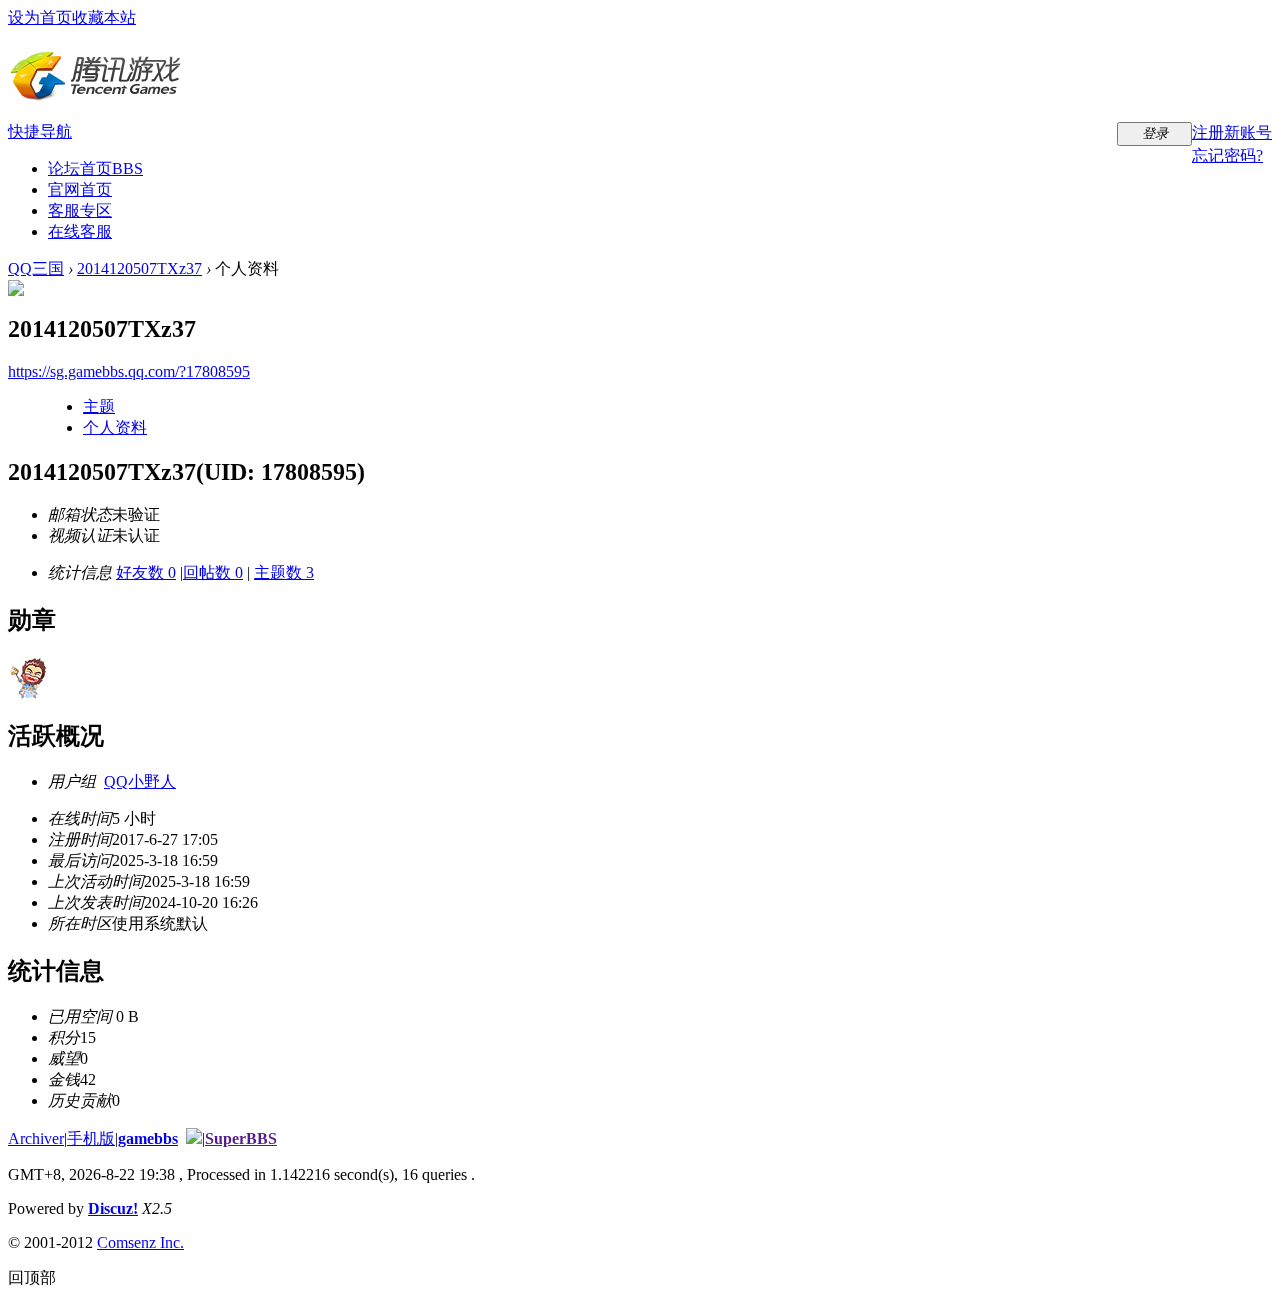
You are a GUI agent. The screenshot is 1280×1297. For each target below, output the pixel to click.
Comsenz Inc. (140, 1242)
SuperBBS (241, 1138)
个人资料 (115, 427)
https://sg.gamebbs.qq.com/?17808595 (129, 371)
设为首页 (40, 17)
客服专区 (80, 210)
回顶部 (32, 1277)
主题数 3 (284, 572)
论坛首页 (95, 168)
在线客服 (80, 231)
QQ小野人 (140, 781)
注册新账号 (1232, 132)
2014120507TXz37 (139, 268)
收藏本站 (104, 17)
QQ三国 (36, 268)
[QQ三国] (95, 94)
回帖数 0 (213, 572)
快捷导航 (40, 131)
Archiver (36, 1138)
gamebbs (148, 1138)
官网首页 (80, 189)
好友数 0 (146, 572)
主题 (99, 406)
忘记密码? (1227, 155)
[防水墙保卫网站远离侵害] (194, 1138)
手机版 (91, 1138)
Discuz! (113, 1208)
